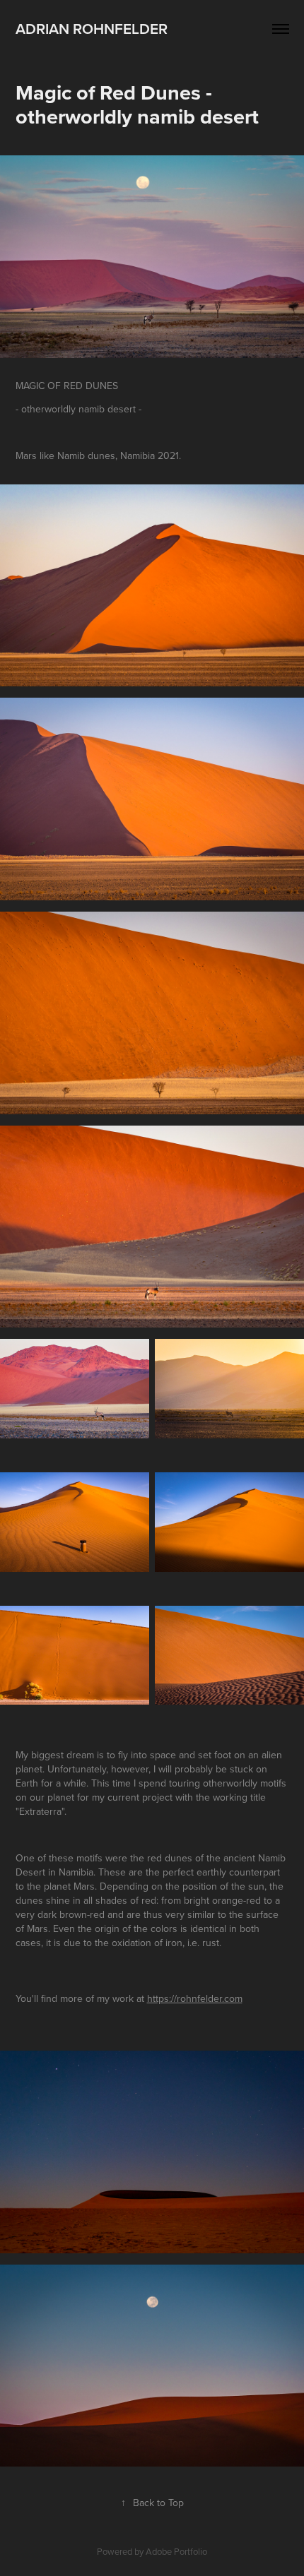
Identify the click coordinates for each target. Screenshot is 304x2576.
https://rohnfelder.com (195, 1998)
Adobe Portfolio (176, 2551)
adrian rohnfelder (92, 28)
